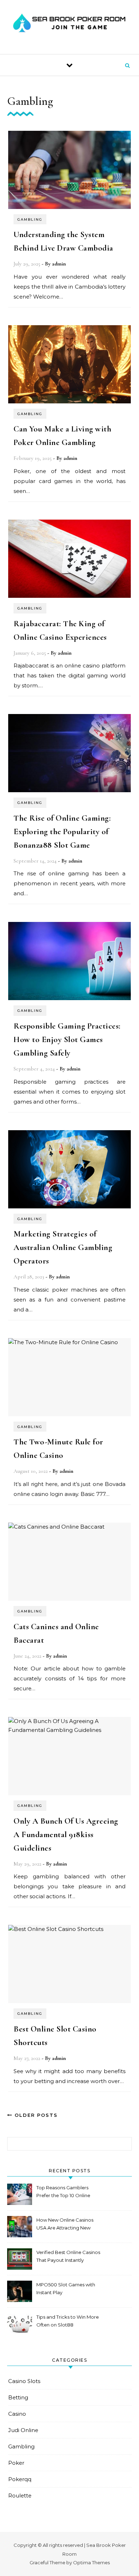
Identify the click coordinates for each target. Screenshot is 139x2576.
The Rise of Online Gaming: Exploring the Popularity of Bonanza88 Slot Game (62, 832)
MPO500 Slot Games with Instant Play (66, 2288)
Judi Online (23, 2430)
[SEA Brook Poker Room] (69, 24)
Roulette (20, 2495)
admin (59, 264)
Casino (17, 2414)
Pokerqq (20, 2479)
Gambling (30, 219)
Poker (16, 2463)
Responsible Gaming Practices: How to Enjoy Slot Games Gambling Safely (67, 1040)
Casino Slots (24, 2381)
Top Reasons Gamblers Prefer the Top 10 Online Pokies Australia (63, 2192)
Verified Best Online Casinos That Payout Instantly (68, 2256)
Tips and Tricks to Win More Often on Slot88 (68, 2321)
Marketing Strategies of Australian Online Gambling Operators (63, 1247)
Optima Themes (91, 2562)
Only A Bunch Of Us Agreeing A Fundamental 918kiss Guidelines (66, 1835)
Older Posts (35, 2115)
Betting (18, 2397)
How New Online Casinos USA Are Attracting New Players (65, 2225)
